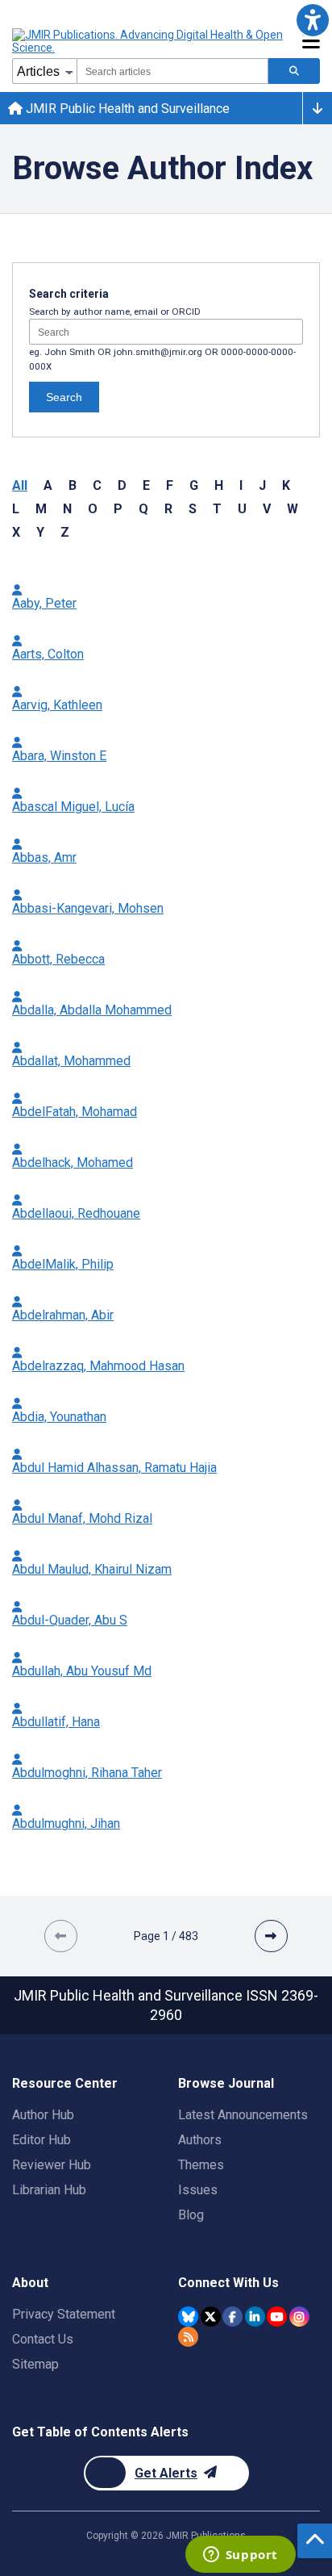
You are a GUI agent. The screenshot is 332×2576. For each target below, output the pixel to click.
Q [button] (143, 509)
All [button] (20, 485)
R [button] (168, 509)
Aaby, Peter (44, 603)
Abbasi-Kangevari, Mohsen (88, 908)
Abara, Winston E (59, 756)
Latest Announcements (243, 2115)
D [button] (122, 485)
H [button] (219, 485)
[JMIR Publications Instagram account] (299, 2317)
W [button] (293, 509)
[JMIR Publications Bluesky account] (188, 2317)
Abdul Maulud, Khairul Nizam (92, 1569)
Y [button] (40, 532)
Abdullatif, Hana (56, 1722)
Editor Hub (41, 2140)
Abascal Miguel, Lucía (73, 807)
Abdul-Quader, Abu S (70, 1620)
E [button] (146, 485)
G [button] (194, 485)
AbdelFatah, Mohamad (75, 1112)
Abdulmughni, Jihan (66, 1823)
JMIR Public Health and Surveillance (126, 109)
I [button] (241, 485)
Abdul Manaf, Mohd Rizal (82, 1518)
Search (64, 397)
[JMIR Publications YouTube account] (277, 2317)
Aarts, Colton (48, 654)
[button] (312, 20)
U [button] (242, 509)
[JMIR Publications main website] (149, 41)
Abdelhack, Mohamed (73, 1163)
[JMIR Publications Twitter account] (211, 2317)
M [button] (41, 509)
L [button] (16, 509)
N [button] (67, 509)
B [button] (73, 485)
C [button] (97, 485)
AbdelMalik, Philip (63, 1264)
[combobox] (172, 71)
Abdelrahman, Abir (63, 1315)
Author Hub (43, 2115)
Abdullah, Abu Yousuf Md (82, 1671)
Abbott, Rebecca (58, 959)
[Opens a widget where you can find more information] (240, 2556)
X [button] (16, 532)
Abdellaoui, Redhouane (76, 1213)
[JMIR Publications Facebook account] (232, 2317)
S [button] (193, 509)
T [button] (217, 509)
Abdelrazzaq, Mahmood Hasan (98, 1366)
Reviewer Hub (52, 2165)
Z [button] (65, 532)
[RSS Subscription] (188, 2337)
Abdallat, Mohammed (71, 1061)
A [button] (48, 485)
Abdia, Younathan (59, 1417)
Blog (191, 2215)
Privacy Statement (64, 2314)
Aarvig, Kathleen (57, 705)
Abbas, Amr (44, 857)
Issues (198, 2190)
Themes (201, 2165)
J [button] (262, 485)
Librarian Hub (49, 2190)
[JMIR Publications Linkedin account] (255, 2317)
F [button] (170, 485)
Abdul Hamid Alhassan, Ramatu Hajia (114, 1468)
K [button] (286, 485)
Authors (200, 2140)
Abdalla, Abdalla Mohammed (92, 1010)
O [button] (93, 509)
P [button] (118, 509)
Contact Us (43, 2339)
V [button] (267, 509)
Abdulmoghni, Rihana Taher (87, 1773)
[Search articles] (294, 71)
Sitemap (35, 2364)
